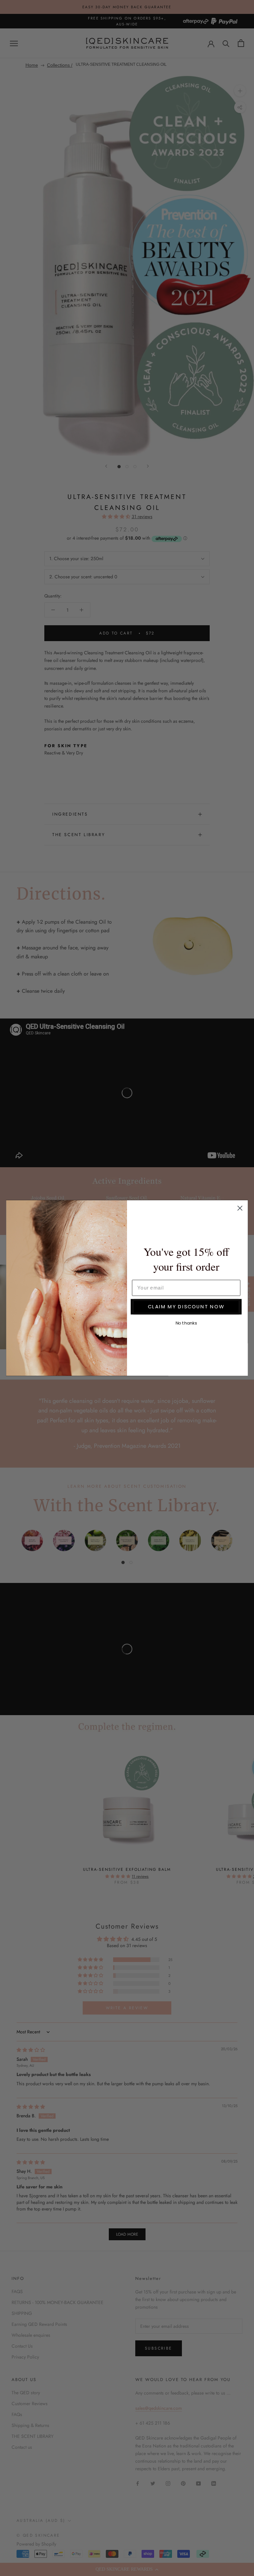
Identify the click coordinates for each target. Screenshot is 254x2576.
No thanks (186, 1323)
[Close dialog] (240, 1208)
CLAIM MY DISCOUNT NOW (186, 1306)
